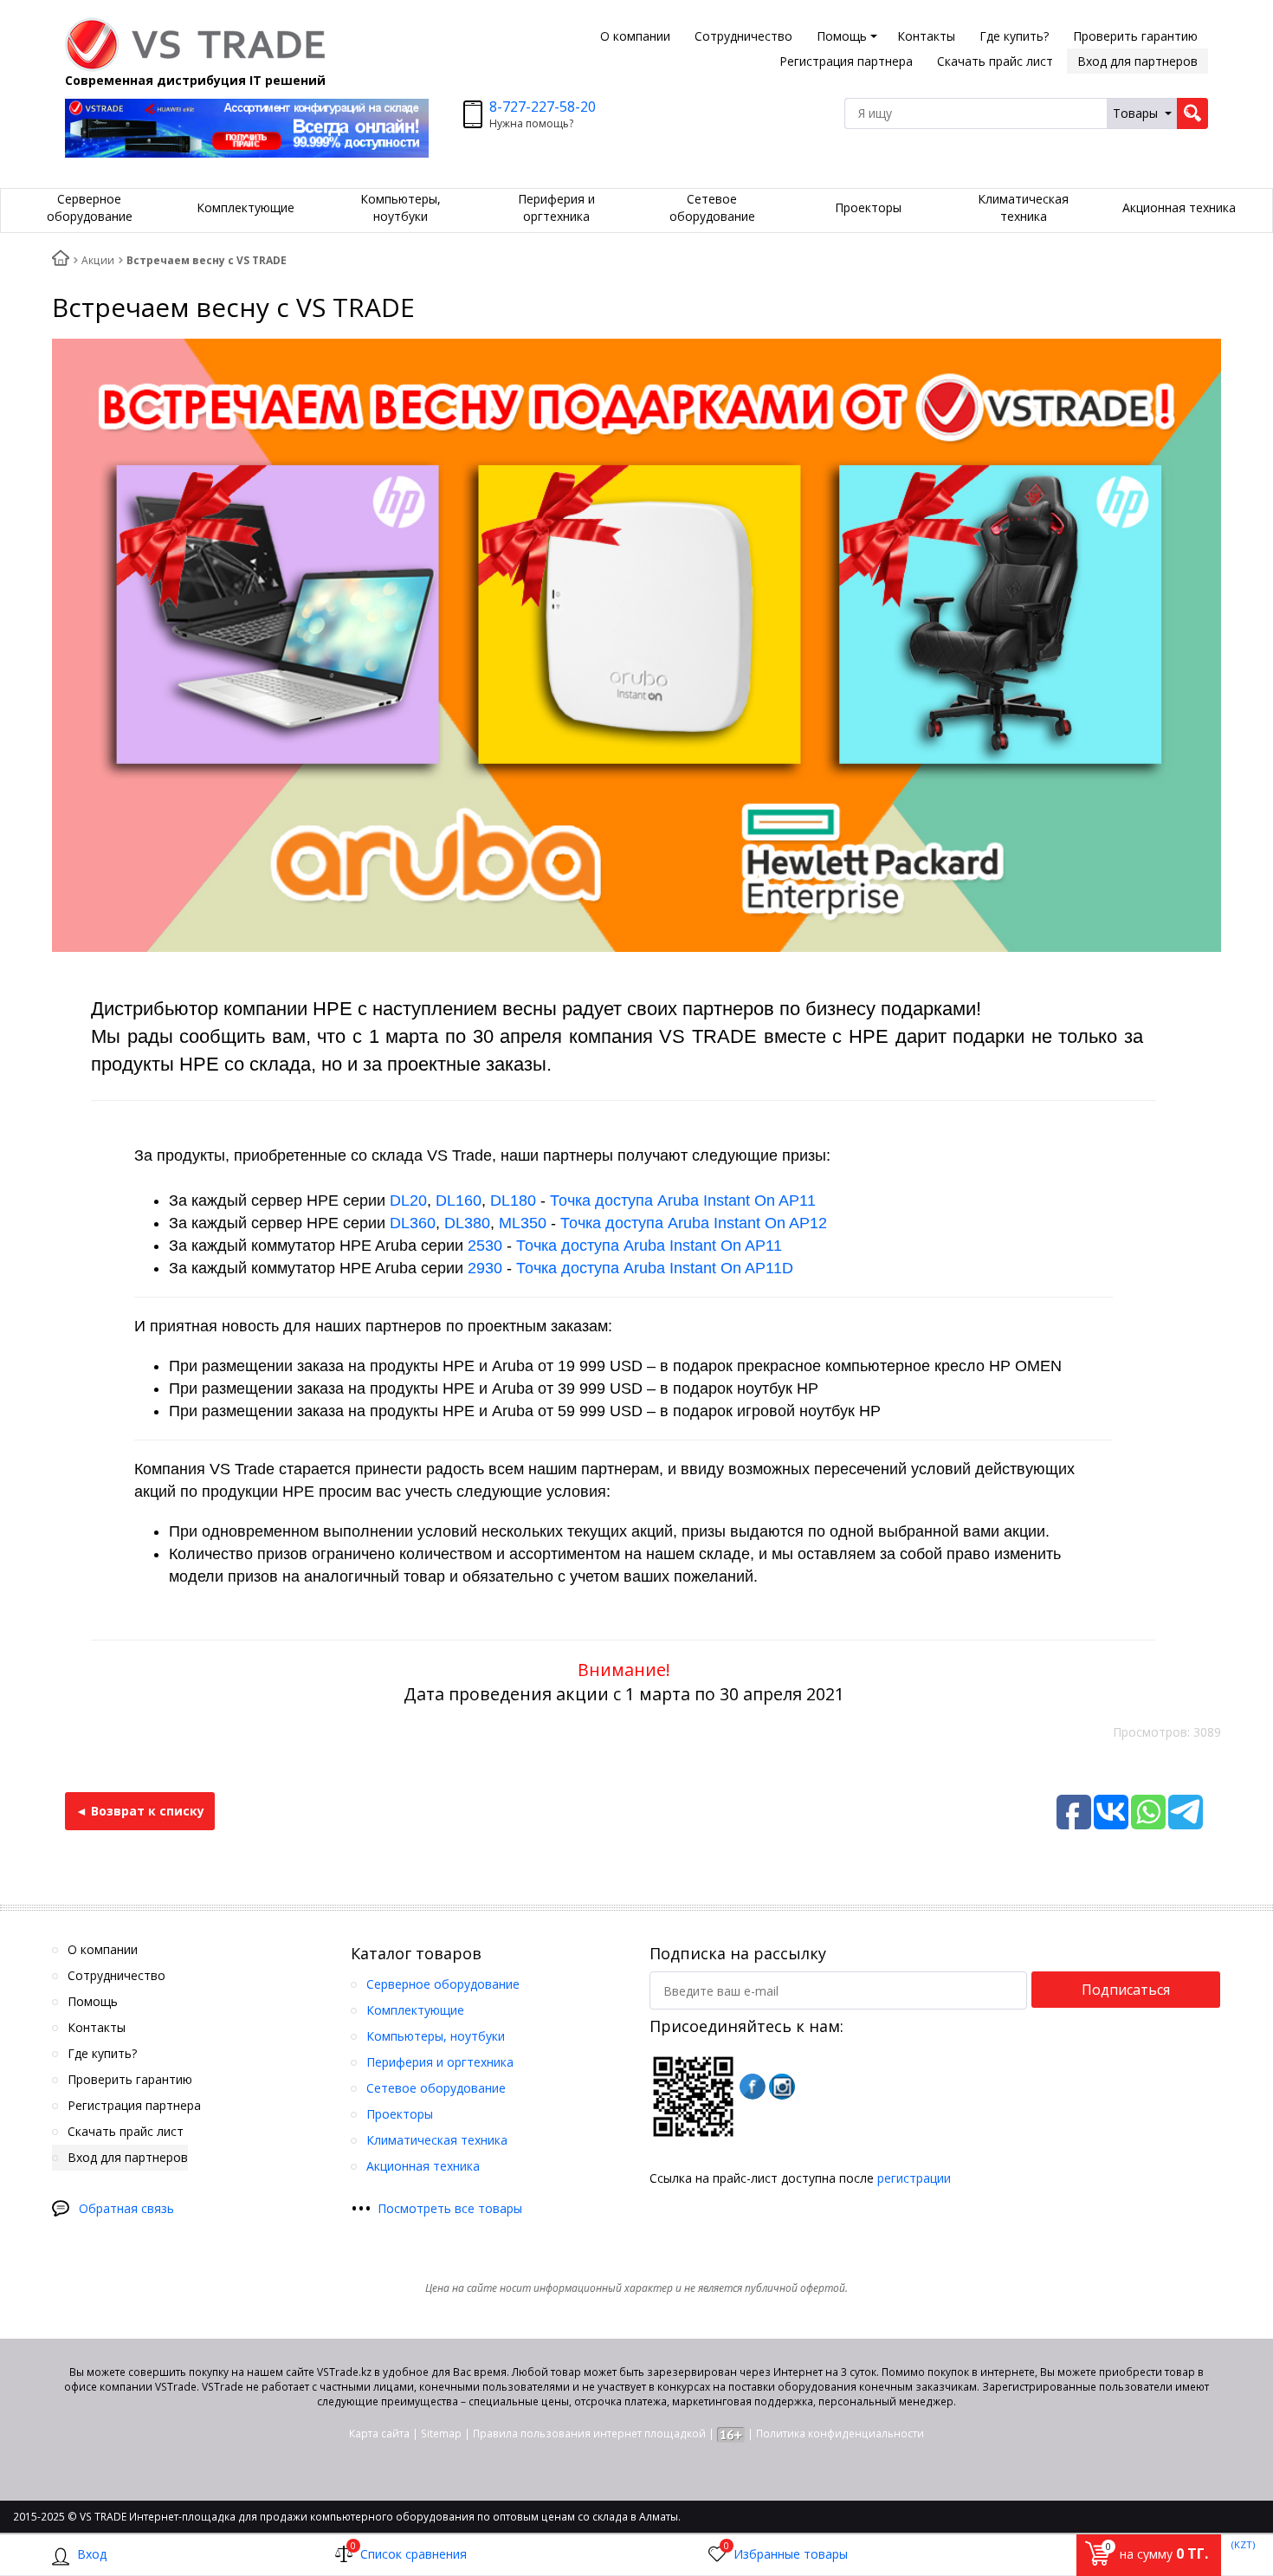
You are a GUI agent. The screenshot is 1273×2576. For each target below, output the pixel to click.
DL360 (413, 1223)
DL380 (467, 1223)
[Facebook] (753, 2087)
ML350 (523, 1223)
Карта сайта (379, 2434)
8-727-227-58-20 (543, 107)
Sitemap (441, 2434)
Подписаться (1126, 1990)
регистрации (914, 2178)
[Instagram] (782, 2087)
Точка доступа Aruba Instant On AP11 (683, 1201)
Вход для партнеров (1137, 61)
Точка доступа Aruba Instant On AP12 (694, 1223)
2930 (485, 1268)
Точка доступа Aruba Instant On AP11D (655, 1268)
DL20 (408, 1201)
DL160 (459, 1201)
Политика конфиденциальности (840, 2434)
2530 (485, 1246)
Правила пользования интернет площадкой (589, 2434)
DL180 (513, 1201)
